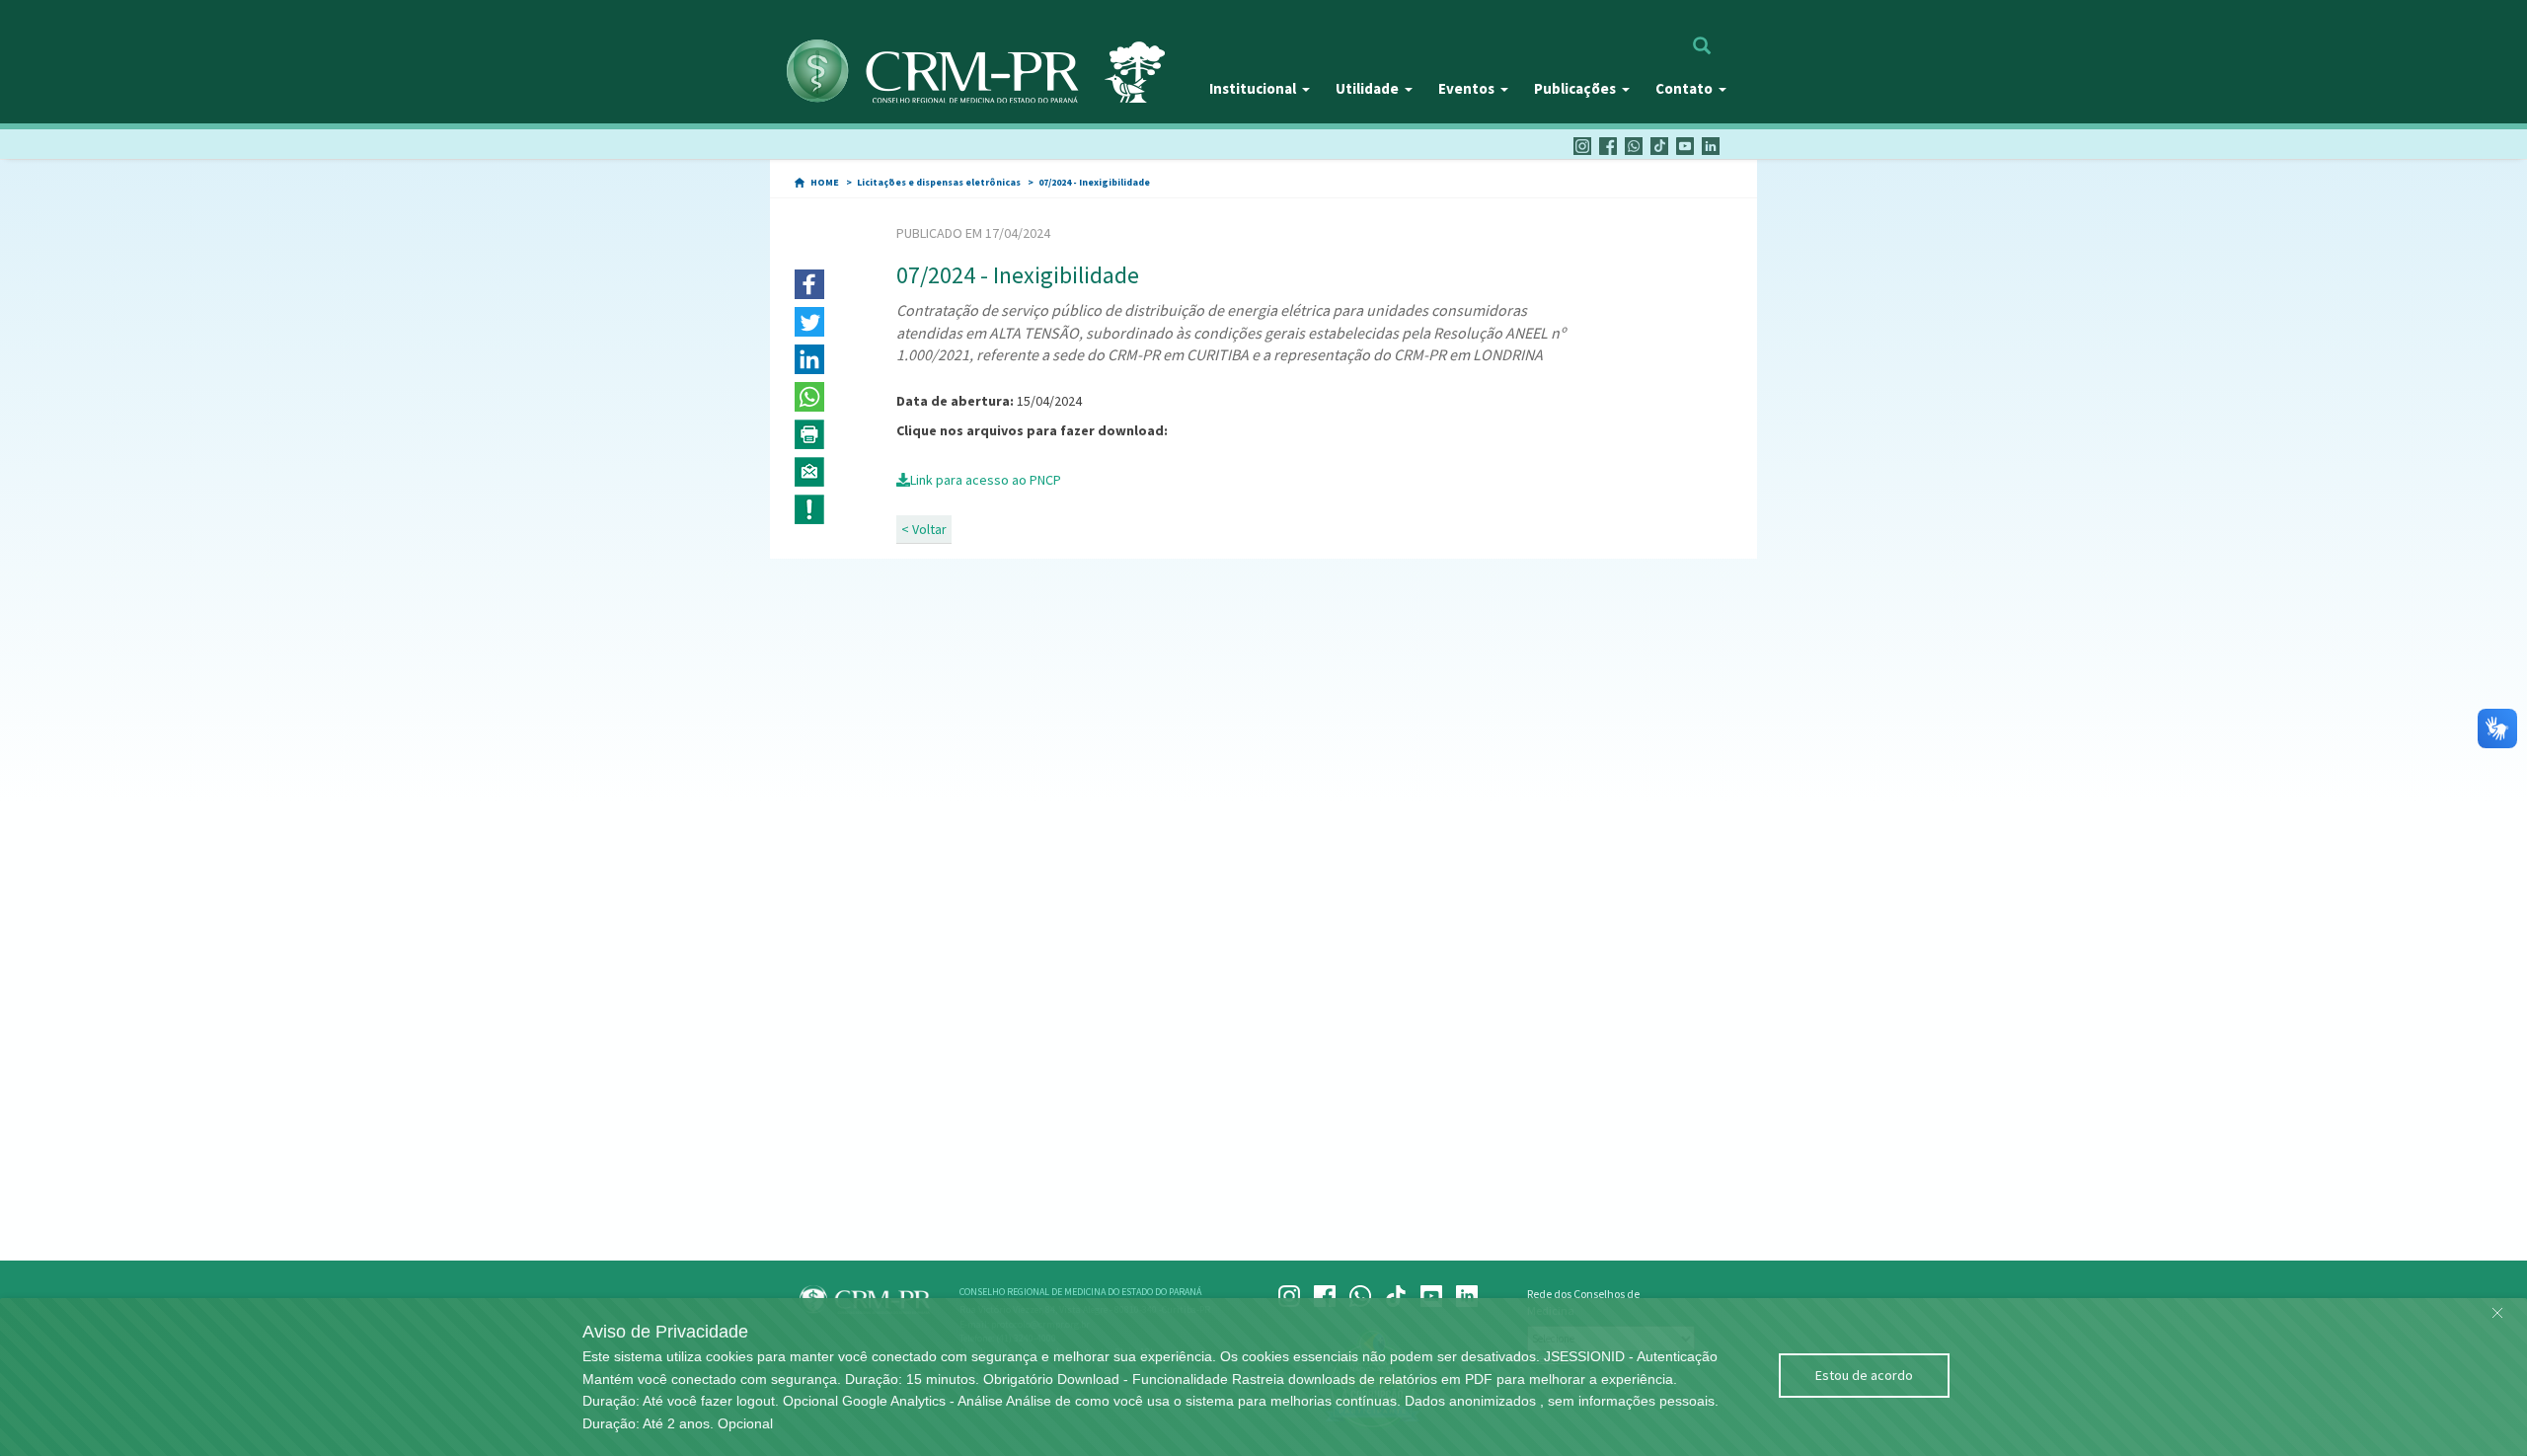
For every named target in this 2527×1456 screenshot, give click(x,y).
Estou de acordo (1864, 1375)
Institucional (1253, 88)
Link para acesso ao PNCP (986, 480)
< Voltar (924, 529)
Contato (1684, 88)
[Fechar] (2497, 1308)
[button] (809, 284)
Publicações (1575, 88)
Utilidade (1367, 88)
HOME (825, 182)
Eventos (1466, 88)
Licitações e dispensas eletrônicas (939, 182)
